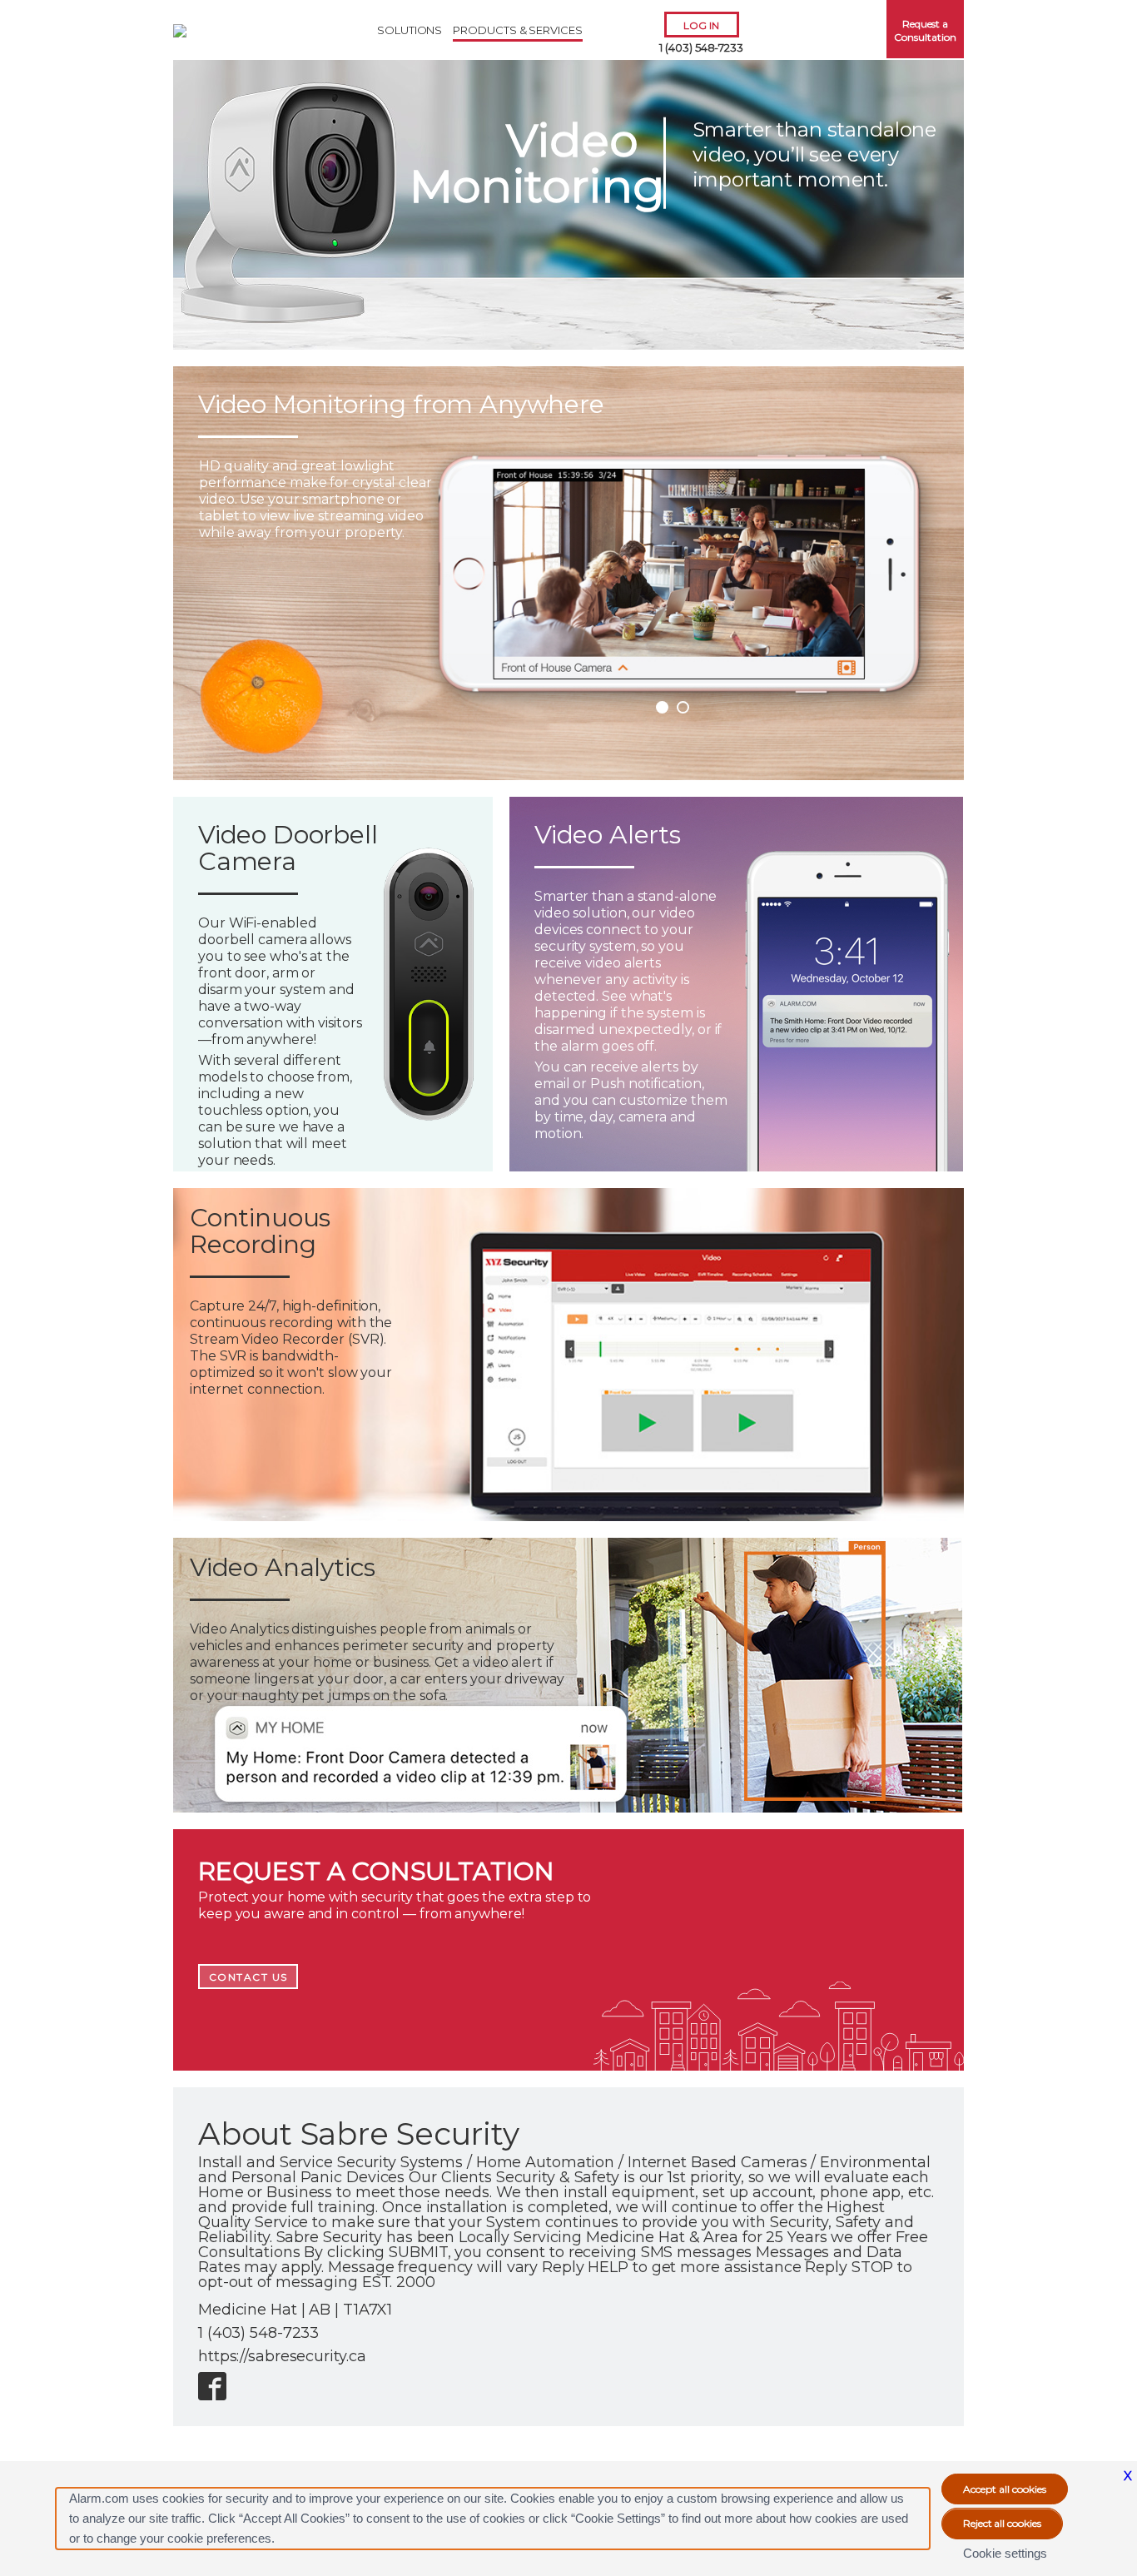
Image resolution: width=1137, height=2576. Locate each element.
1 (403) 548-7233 (701, 47)
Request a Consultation (925, 30)
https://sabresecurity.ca (282, 2356)
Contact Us (248, 1977)
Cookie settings (1005, 2553)
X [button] (1128, 2476)
